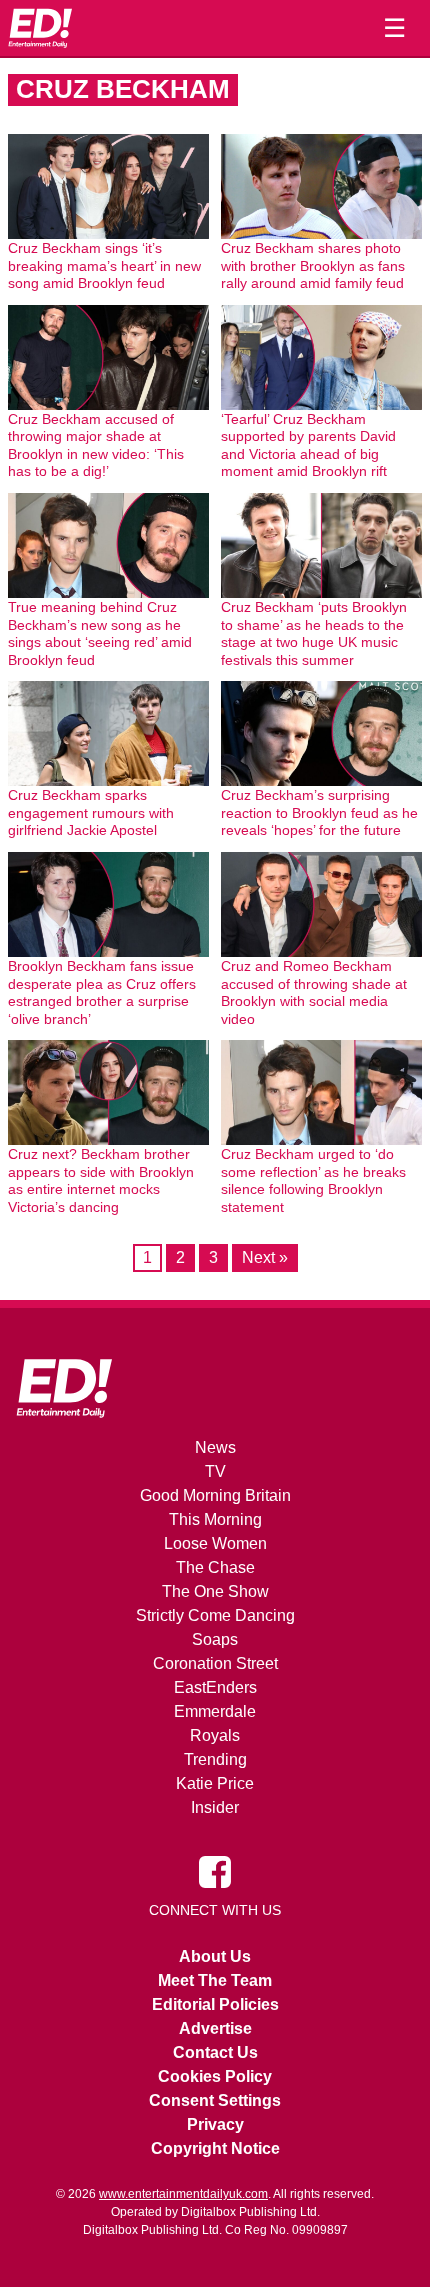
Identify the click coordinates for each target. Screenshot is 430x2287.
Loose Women (215, 1543)
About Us (215, 1956)
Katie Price (215, 1783)
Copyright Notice (215, 2148)
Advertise (215, 2028)
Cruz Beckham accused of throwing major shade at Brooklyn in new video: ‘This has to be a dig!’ (96, 445)
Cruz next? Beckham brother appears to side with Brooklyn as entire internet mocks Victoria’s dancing (101, 1180)
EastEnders (215, 1687)
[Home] (40, 28)
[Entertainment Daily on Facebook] (215, 1871)
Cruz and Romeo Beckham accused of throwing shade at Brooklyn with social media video (314, 992)
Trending (215, 1759)
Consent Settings (215, 2100)
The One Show (215, 1591)
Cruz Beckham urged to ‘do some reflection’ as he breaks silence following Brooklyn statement (313, 1180)
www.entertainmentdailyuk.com (183, 2194)
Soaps (215, 1639)
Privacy (215, 2124)
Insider (215, 1807)
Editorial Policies (215, 2004)
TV (215, 1471)
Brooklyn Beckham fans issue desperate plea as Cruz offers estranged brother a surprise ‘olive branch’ (102, 992)
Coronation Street (215, 1663)
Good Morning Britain (215, 1495)
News (215, 1447)
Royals (215, 1735)
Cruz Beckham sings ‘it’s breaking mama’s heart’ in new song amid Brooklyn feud (104, 265)
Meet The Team (215, 1980)
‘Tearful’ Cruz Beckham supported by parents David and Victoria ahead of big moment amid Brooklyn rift (308, 445)
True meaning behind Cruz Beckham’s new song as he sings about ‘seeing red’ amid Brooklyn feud (100, 633)
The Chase (215, 1567)
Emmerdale (215, 1711)
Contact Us (215, 2052)
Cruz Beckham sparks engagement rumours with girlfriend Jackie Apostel (91, 812)
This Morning (215, 1519)
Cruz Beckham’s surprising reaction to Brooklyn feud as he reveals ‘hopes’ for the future (319, 812)
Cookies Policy (215, 2076)
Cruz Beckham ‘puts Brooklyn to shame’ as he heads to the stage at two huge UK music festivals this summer (314, 633)
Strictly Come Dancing (215, 1615)
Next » (265, 1257)
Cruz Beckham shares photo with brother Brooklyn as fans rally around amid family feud (313, 265)
